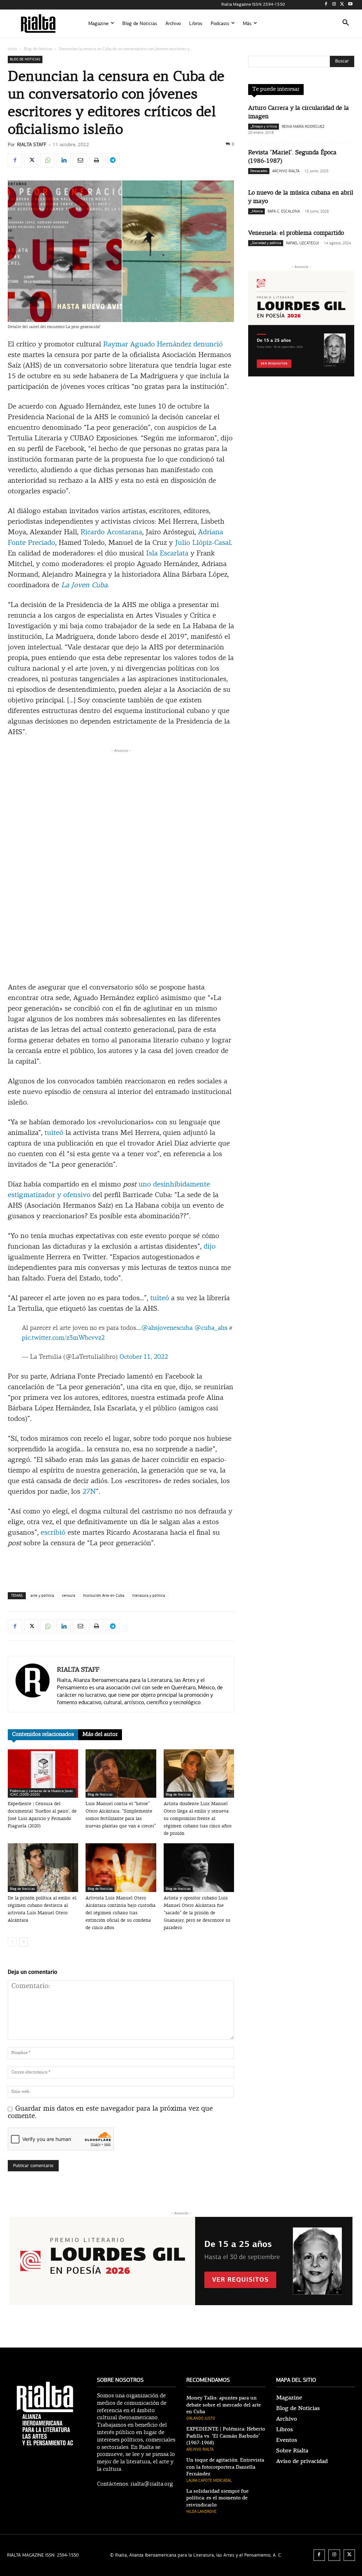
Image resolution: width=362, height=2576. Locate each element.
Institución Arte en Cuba (104, 1596)
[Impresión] (96, 160)
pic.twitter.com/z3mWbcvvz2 (63, 1338)
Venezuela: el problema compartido (296, 233)
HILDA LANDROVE (201, 2512)
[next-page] (24, 1942)
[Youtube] (350, 5)
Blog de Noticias (38, 49)
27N (89, 1492)
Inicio (12, 49)
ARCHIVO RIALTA (286, 171)
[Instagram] (334, 5)
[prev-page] (12, 1942)
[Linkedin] (64, 160)
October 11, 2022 (144, 1357)
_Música (256, 211)
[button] (346, 24)
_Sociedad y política (266, 243)
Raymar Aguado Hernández (147, 345)
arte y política (42, 1596)
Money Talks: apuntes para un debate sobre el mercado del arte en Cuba (224, 2405)
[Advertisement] (121, 765)
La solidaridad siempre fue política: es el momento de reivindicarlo (217, 2498)
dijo (210, 1247)
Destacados (259, 171)
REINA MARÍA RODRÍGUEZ (303, 127)
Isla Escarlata (167, 554)
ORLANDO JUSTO (201, 2418)
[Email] (80, 160)
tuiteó (54, 1133)
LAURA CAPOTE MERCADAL (209, 2480)
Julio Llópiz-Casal (203, 543)
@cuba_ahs (211, 1328)
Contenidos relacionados (43, 1735)
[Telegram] (112, 160)
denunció (208, 345)
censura (69, 1596)
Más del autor (100, 1735)
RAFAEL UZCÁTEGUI (302, 243)
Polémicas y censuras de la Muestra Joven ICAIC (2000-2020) (41, 1793)
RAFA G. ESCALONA (284, 211)
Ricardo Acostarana (111, 533)
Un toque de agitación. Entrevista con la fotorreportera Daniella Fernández (225, 2467)
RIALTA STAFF (32, 145)
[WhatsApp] (47, 160)
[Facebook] (326, 5)
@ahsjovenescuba (167, 1328)
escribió (53, 1533)
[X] (342, 5)
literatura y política (149, 1596)
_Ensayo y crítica (264, 126)
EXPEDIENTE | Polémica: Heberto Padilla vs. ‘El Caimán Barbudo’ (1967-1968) (226, 2436)
